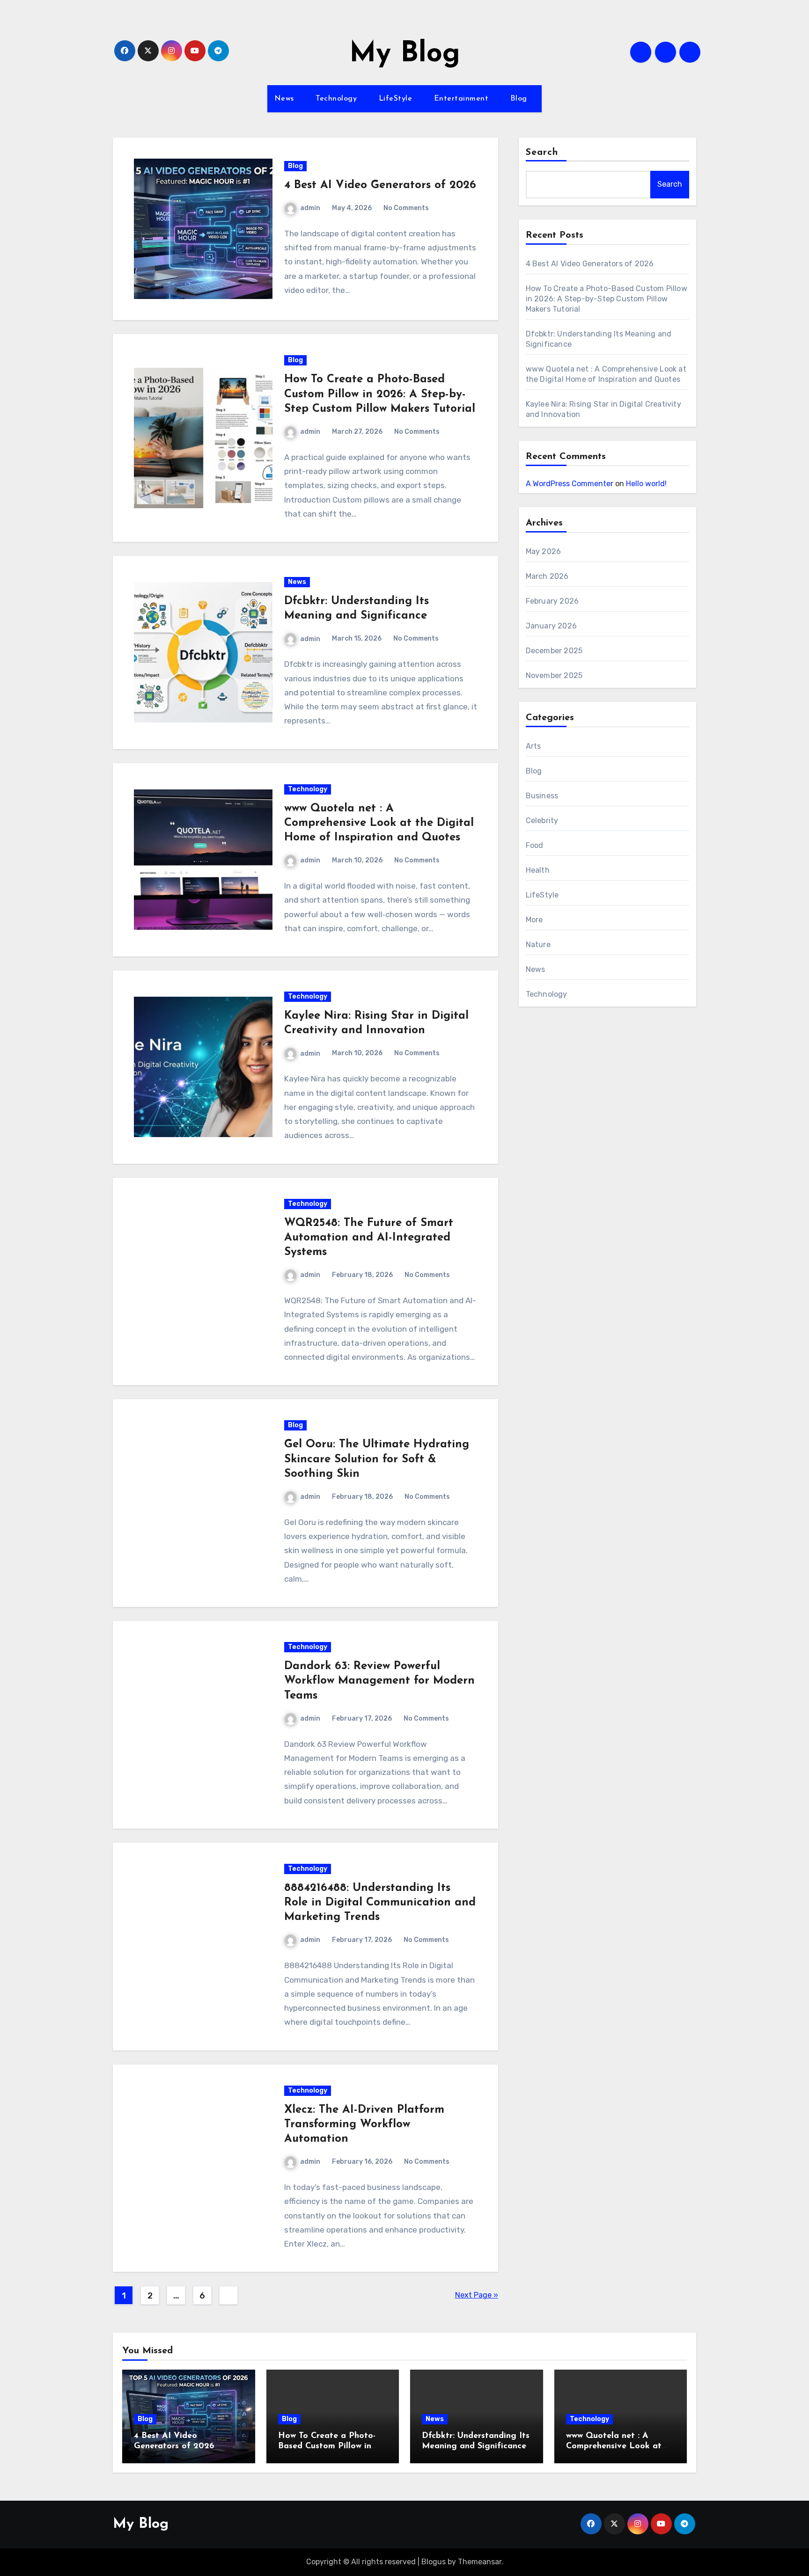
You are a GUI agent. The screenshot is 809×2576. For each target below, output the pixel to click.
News (286, 99)
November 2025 (554, 675)
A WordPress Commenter (570, 484)
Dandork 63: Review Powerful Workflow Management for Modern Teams (379, 1681)
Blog (520, 99)
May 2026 (544, 551)
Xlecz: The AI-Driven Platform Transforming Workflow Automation (364, 2124)
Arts (533, 746)
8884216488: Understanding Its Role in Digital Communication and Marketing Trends (380, 1903)
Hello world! (646, 484)
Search (542, 153)
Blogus (434, 2562)
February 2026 (552, 601)
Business (542, 796)
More (534, 920)
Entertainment (463, 99)
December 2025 (554, 651)
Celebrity (542, 821)
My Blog (405, 54)
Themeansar (480, 2562)
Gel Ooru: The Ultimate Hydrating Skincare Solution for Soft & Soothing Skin (377, 1459)
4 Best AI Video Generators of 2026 (380, 185)
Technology (338, 99)
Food (535, 845)
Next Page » (477, 2295)
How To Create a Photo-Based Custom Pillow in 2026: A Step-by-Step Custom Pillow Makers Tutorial (380, 394)
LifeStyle (397, 99)
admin (310, 208)
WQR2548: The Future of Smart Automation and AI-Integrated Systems (369, 1238)
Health (538, 870)
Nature (538, 945)
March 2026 (547, 576)
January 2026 (551, 626)
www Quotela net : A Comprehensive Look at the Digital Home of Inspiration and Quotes (379, 823)
